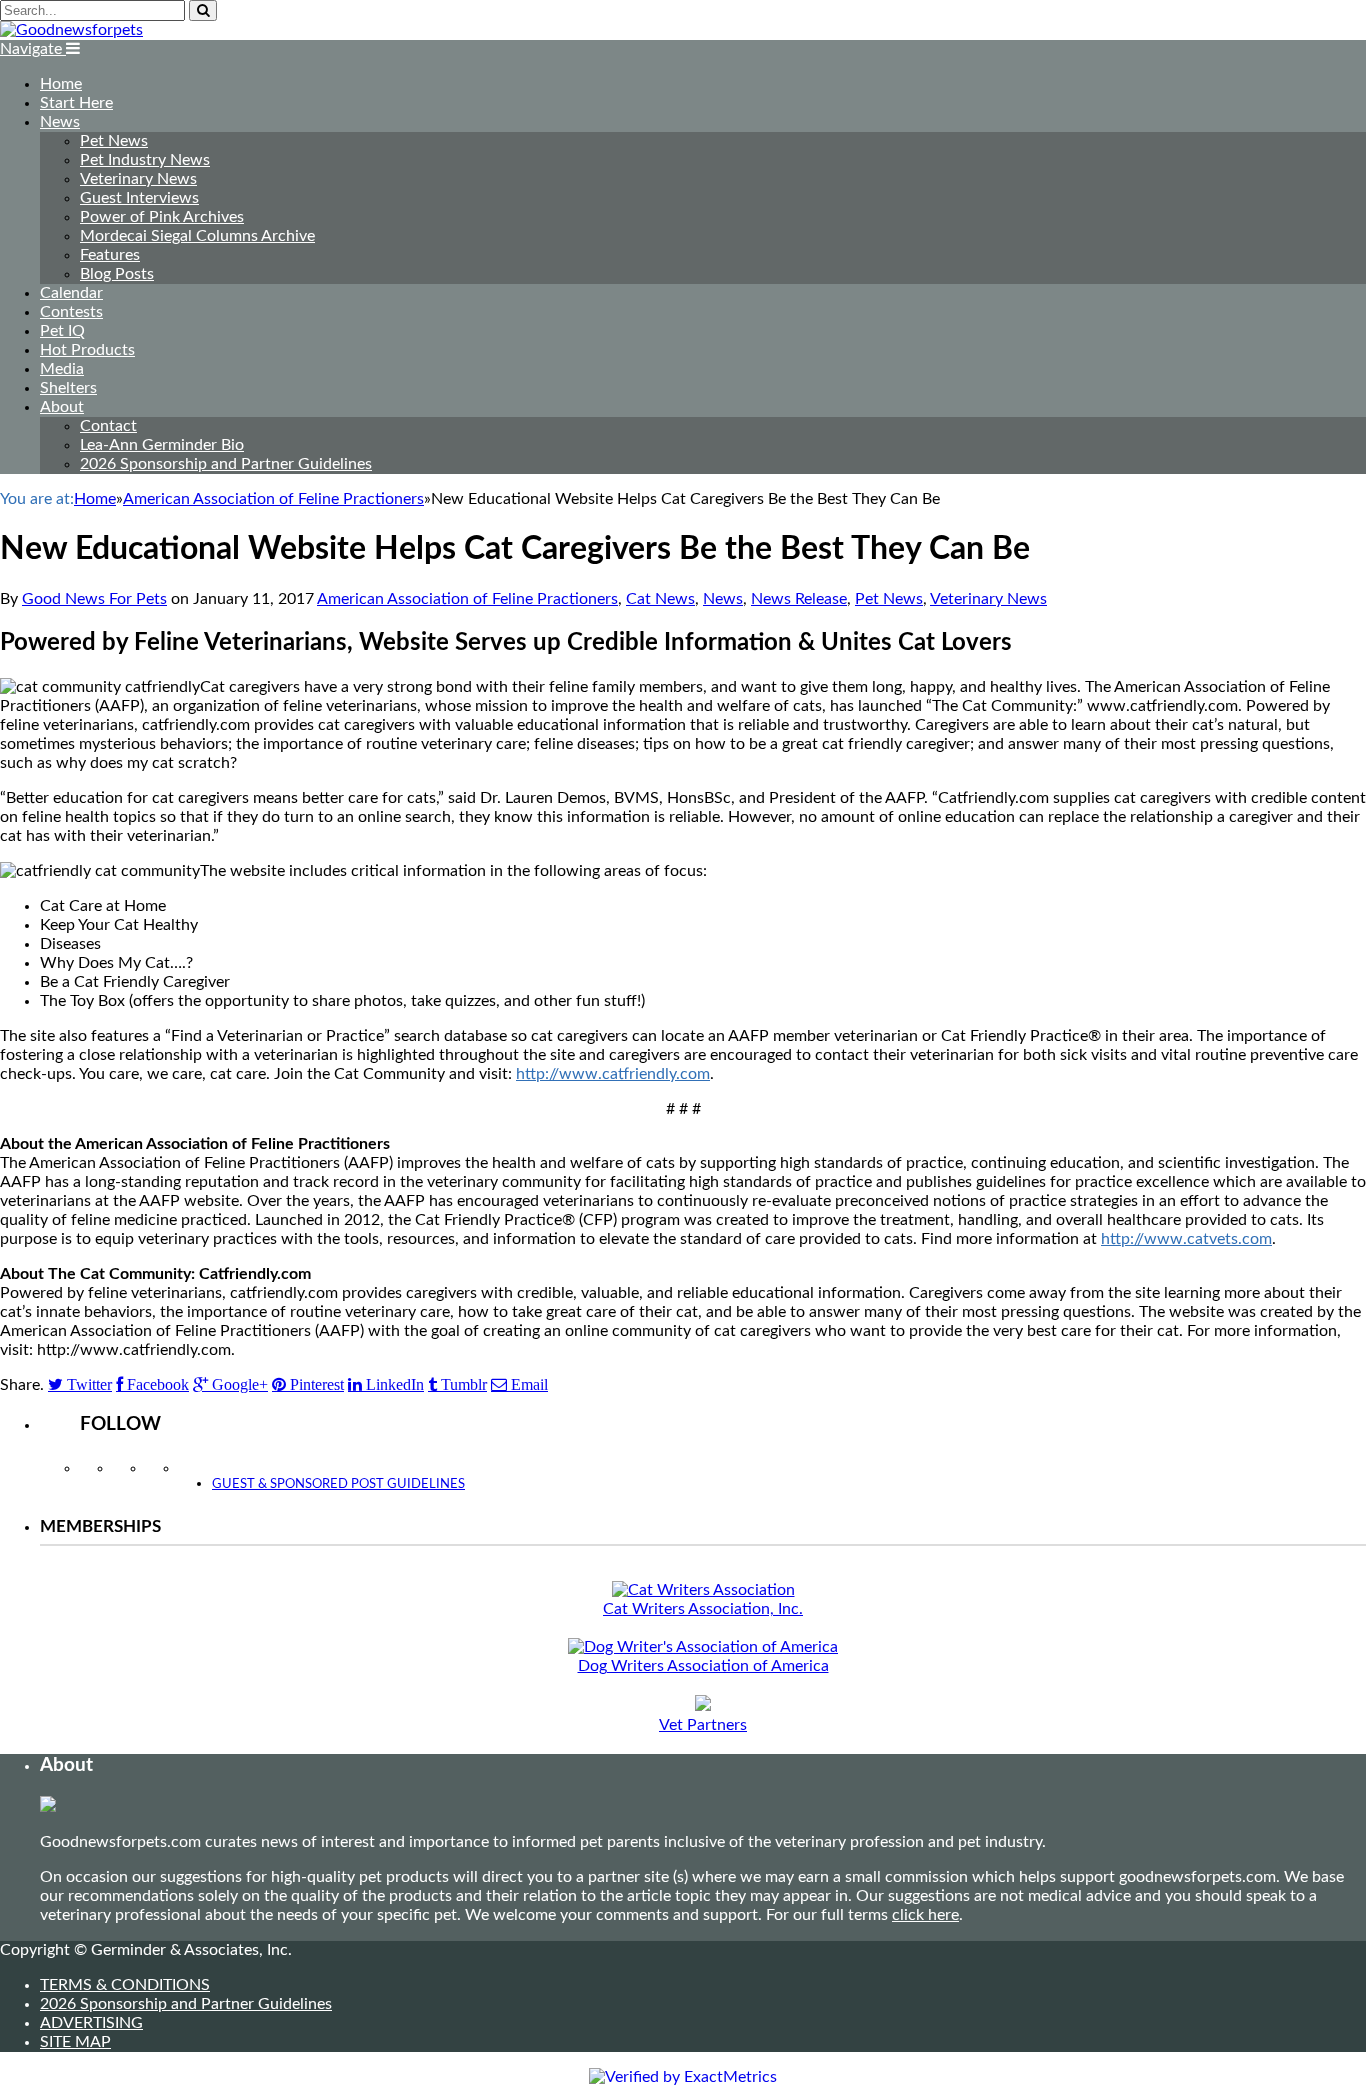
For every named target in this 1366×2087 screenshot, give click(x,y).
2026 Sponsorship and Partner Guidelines (226, 464)
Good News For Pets (94, 599)
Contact (108, 426)
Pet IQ (62, 331)
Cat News (660, 599)
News (60, 122)
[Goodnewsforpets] (71, 30)
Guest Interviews (139, 198)
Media (62, 369)
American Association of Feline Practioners (467, 599)
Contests (71, 312)
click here (925, 1915)
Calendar (71, 293)
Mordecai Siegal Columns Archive (197, 236)
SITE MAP (75, 2042)
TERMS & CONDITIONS (125, 1985)
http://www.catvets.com (1186, 1239)
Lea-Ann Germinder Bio (162, 445)
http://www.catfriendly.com (613, 1074)
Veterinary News (138, 179)
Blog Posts (117, 274)
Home (61, 84)
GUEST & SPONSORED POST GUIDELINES (338, 1484)
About (62, 407)
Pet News (114, 141)
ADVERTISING (91, 2023)
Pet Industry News (145, 160)
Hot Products (87, 350)
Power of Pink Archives (162, 217)
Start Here (76, 103)
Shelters (68, 388)
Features (110, 255)
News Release (799, 599)
